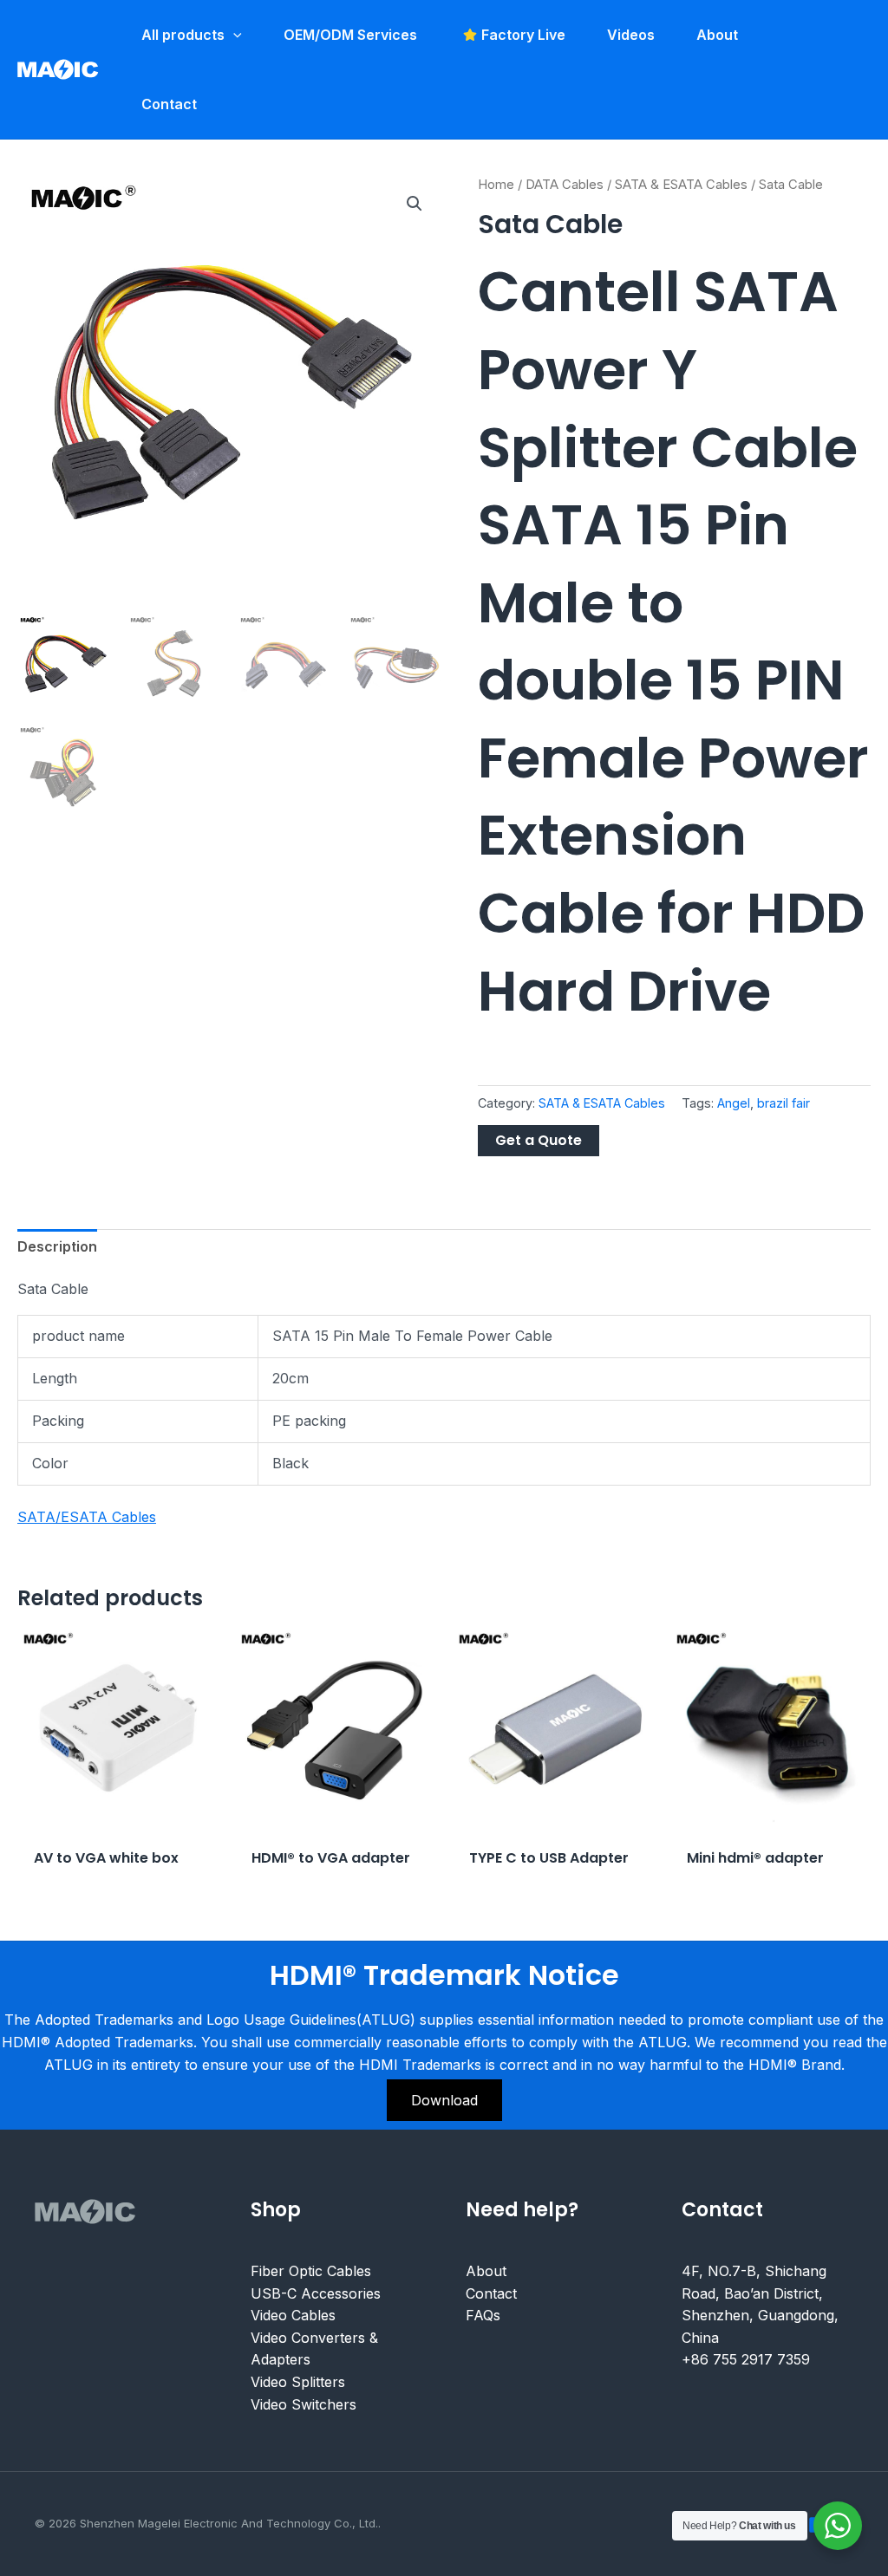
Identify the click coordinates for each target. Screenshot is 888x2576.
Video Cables (293, 2315)
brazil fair (784, 1103)
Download (444, 2100)
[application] (233, 35)
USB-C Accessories (316, 2293)
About (486, 2271)
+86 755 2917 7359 (746, 2359)
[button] (415, 204)
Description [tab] (57, 1246)
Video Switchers (304, 2404)
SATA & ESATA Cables (681, 185)
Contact (491, 2293)
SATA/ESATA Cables (87, 1517)
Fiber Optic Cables (311, 2271)
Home (496, 185)
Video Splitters (298, 2382)
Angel (734, 1103)
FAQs (483, 2315)
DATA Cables (565, 185)
